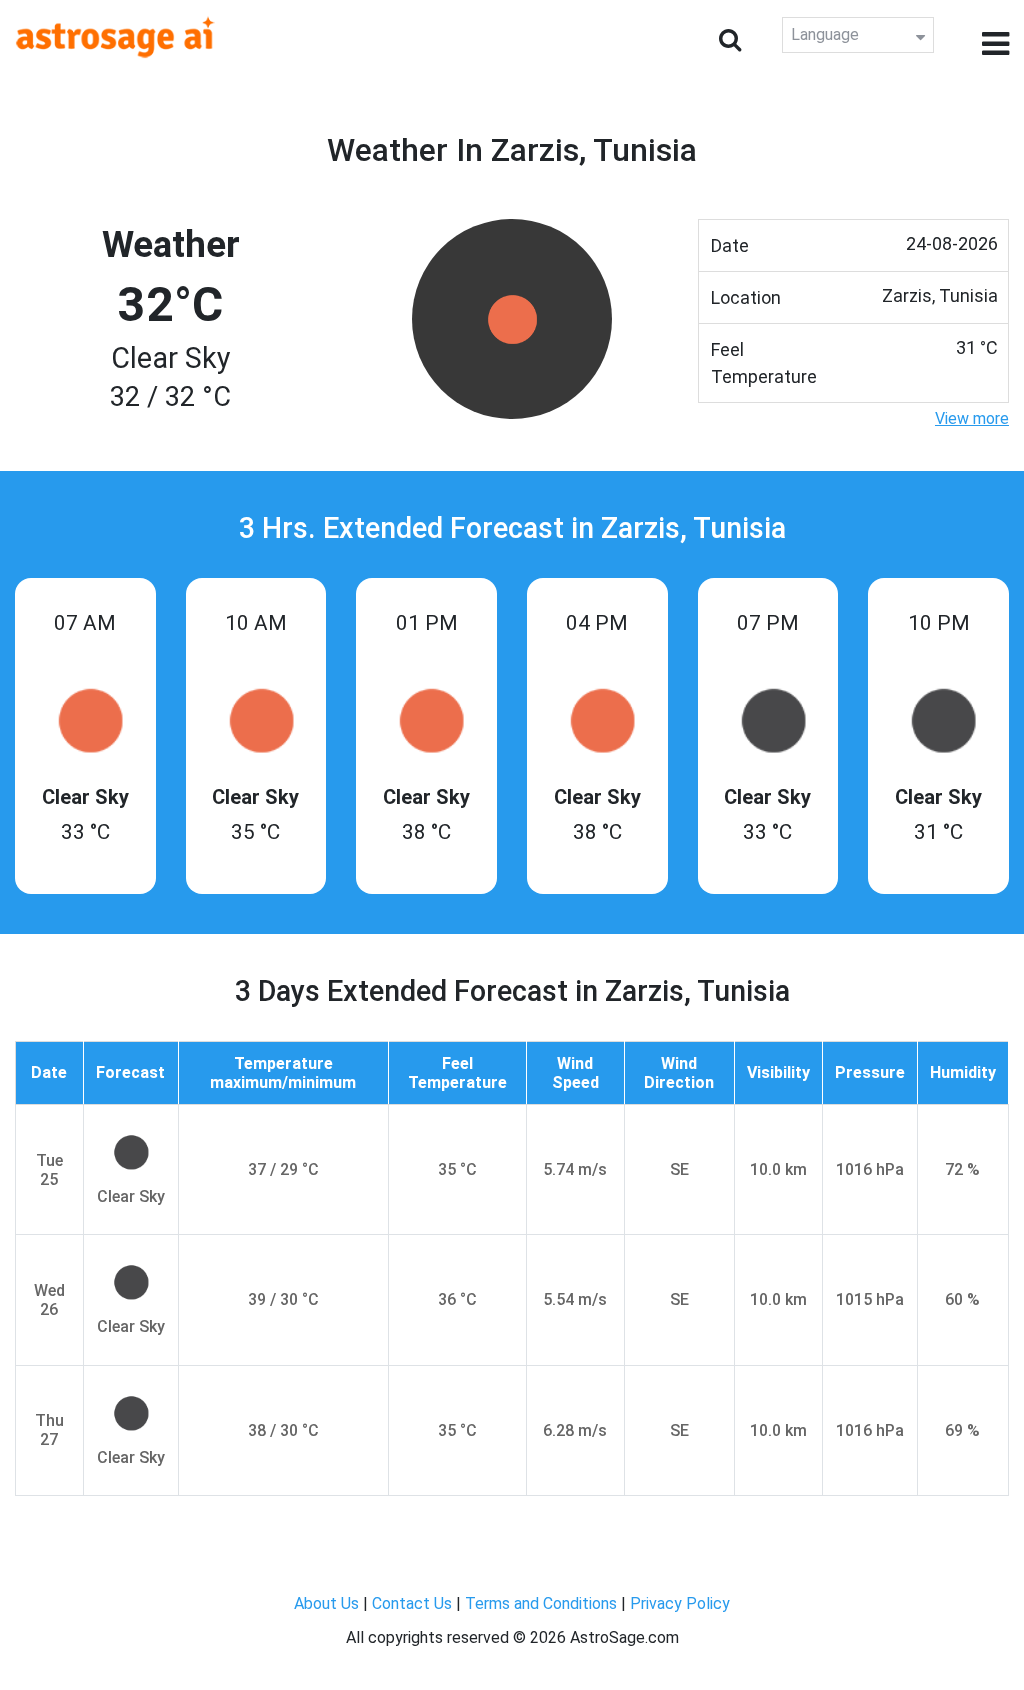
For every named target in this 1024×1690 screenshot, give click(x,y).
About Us (326, 1603)
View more (972, 418)
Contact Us (412, 1603)
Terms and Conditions (541, 1603)
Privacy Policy (680, 1603)
